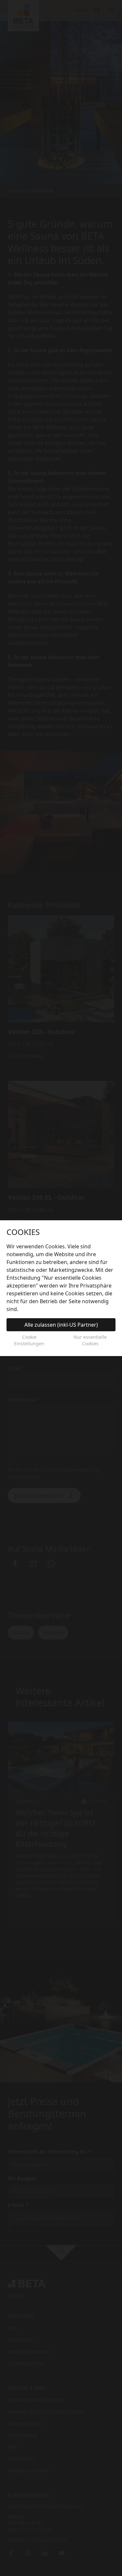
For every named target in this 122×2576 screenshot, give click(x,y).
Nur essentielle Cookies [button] (90, 1340)
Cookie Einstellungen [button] (29, 1340)
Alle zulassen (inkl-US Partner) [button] (61, 1325)
